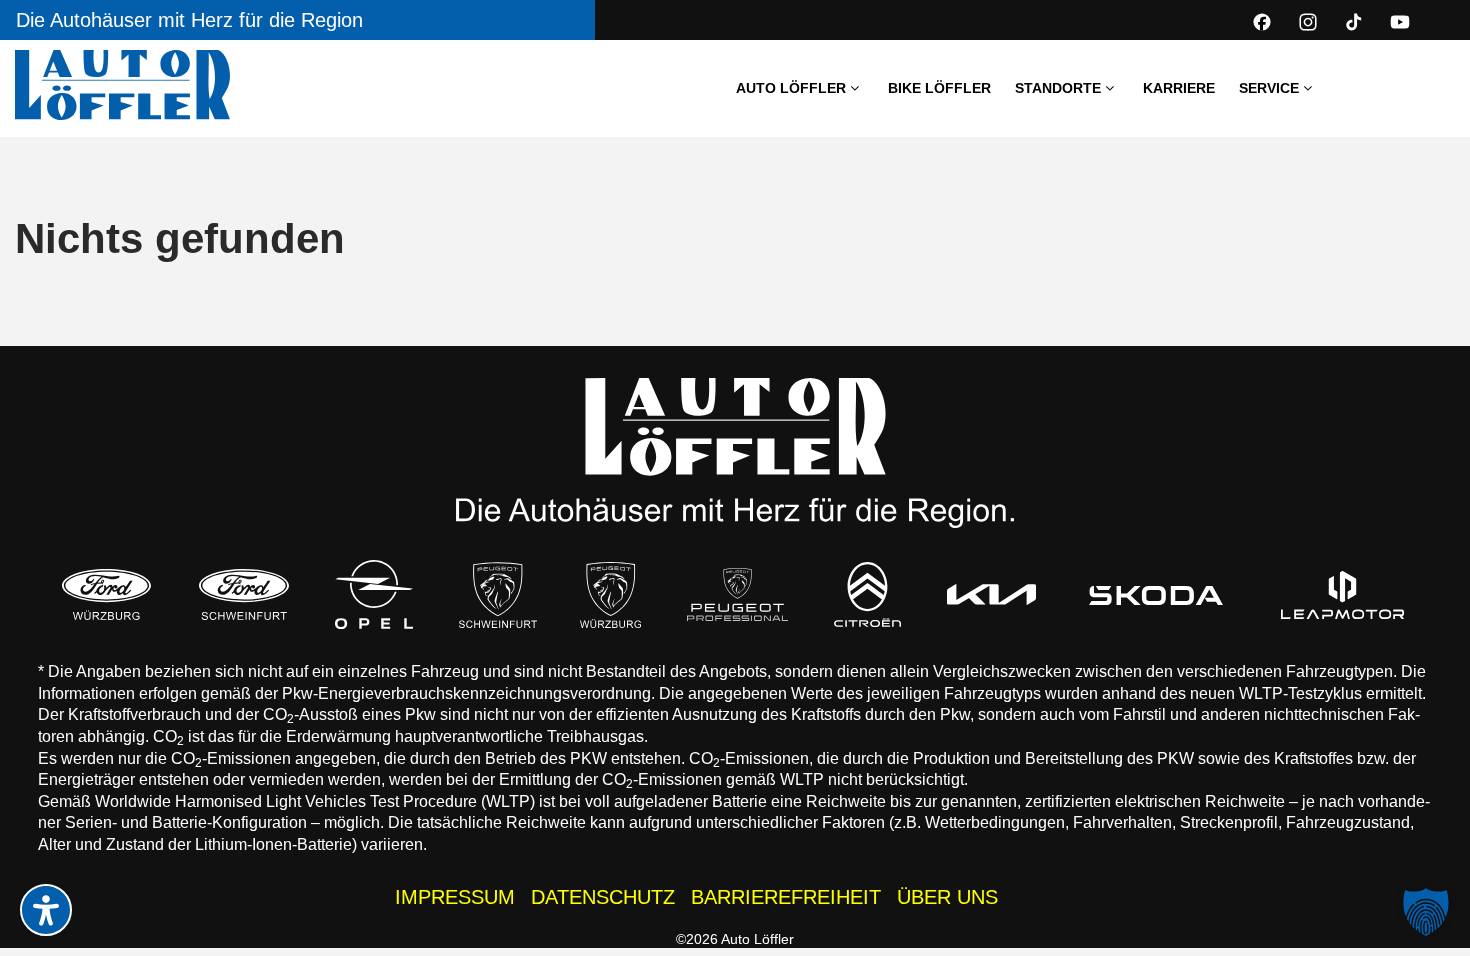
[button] (1426, 912)
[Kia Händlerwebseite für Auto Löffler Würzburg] (991, 594)
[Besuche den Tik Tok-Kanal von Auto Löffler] (1354, 22)
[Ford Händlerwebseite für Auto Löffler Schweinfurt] (244, 594)
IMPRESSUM (455, 897)
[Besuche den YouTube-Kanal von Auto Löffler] (1400, 22)
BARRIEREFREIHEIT (786, 897)
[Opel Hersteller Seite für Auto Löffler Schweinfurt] (375, 594)
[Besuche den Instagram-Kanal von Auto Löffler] (1308, 22)
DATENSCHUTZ (603, 897)
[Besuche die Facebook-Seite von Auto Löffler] (1262, 22)
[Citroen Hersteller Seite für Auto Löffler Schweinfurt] (868, 594)
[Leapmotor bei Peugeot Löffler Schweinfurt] (1342, 595)
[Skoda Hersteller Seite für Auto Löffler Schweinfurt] (1156, 595)
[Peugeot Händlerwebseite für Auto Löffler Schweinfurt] (498, 594)
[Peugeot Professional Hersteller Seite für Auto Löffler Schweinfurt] (737, 594)
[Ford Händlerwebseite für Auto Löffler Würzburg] (107, 594)
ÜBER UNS (947, 897)
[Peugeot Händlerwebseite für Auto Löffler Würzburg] (610, 595)
